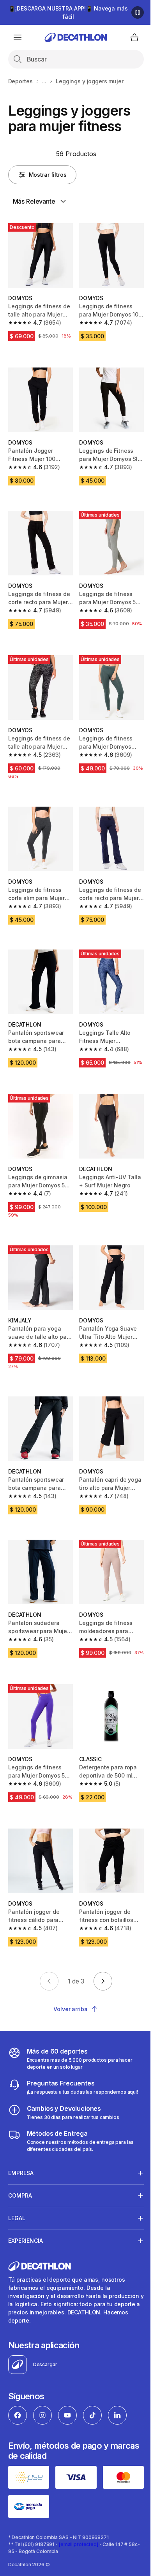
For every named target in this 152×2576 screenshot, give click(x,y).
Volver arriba (70, 2009)
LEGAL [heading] (17, 2216)
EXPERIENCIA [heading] (26, 2239)
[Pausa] (138, 12)
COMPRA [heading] (20, 2194)
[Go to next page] (103, 1981)
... (44, 81)
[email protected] (79, 2540)
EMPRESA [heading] (21, 2171)
